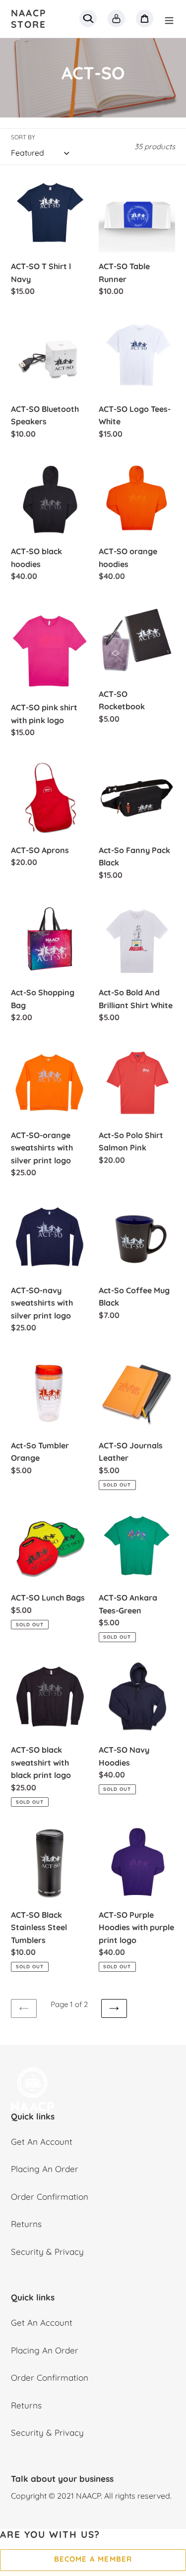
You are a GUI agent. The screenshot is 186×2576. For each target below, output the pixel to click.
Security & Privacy (47, 2252)
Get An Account (42, 2142)
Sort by (23, 137)
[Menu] (169, 19)
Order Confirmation (50, 2197)
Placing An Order (45, 2169)
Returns (26, 2224)
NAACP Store (29, 19)
